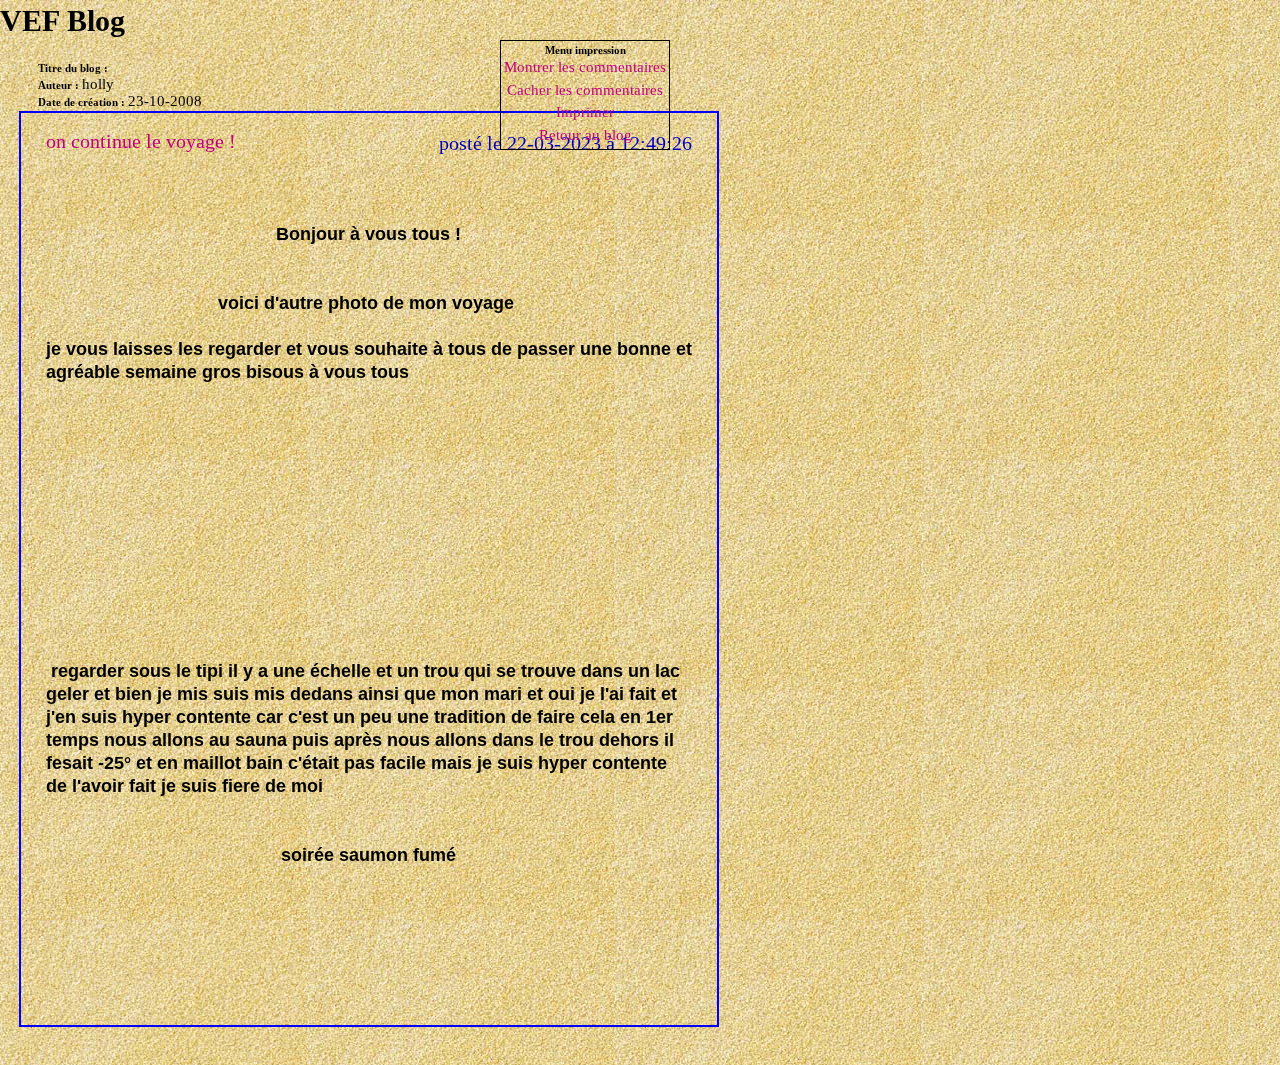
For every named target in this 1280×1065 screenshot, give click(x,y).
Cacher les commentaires (585, 90)
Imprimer (585, 112)
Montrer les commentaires (585, 67)
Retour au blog (585, 135)
